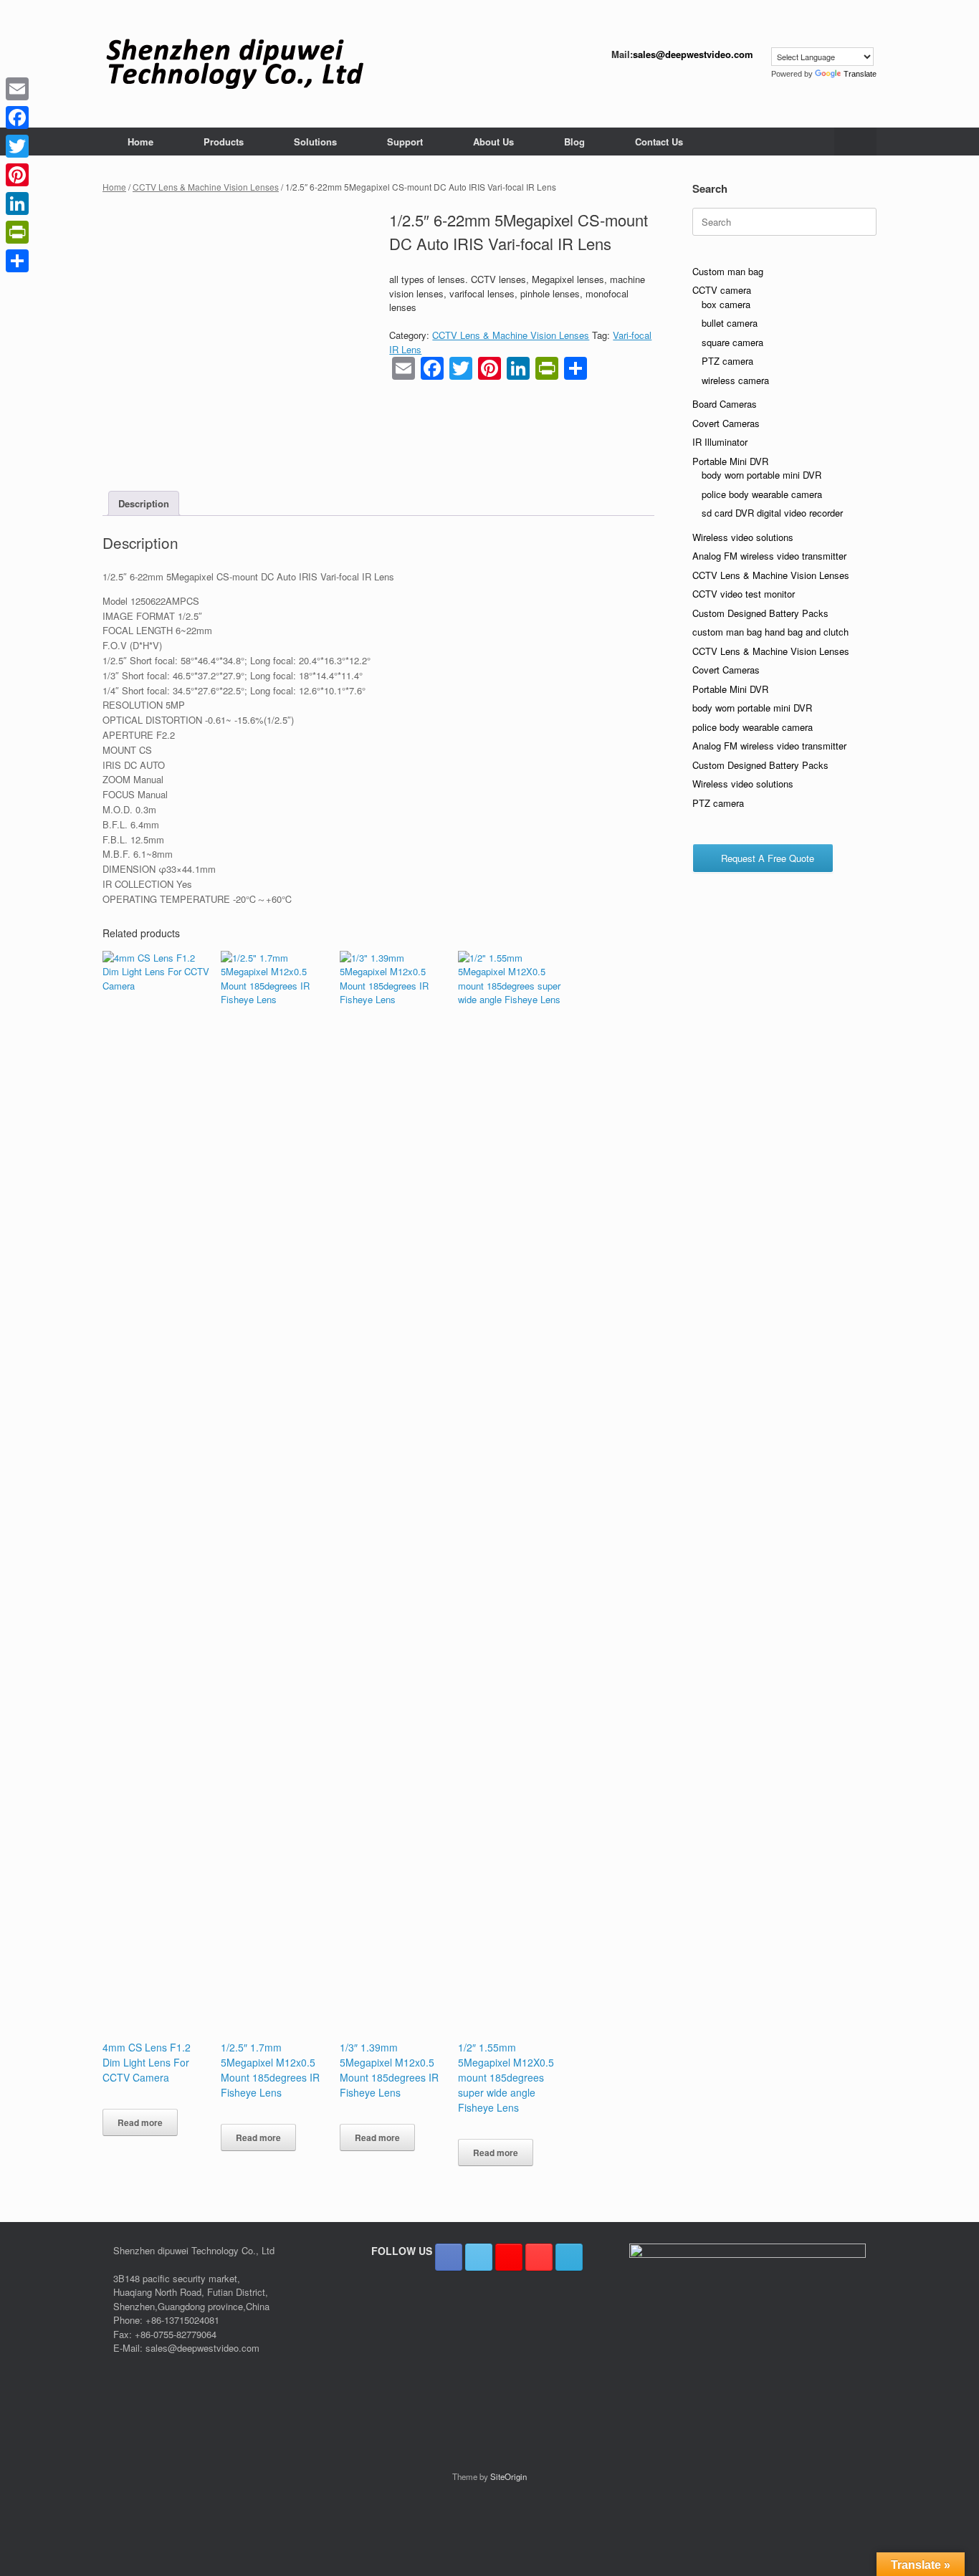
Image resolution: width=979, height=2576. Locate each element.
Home (140, 142)
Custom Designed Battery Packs (760, 613)
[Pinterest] (17, 175)
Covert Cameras (726, 423)
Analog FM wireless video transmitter (769, 556)
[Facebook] (17, 118)
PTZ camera (727, 361)
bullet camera (730, 323)
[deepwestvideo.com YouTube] (539, 2257)
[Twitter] (17, 146)
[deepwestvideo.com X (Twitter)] (479, 2257)
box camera (726, 304)
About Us (493, 142)
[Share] (17, 261)
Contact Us (659, 142)
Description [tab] (144, 503)
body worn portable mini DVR (761, 475)
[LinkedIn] (17, 204)
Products (224, 142)
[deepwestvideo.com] (235, 64)
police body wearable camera (762, 494)
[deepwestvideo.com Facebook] (449, 2257)
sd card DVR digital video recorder (772, 513)
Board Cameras (725, 404)
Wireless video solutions (743, 537)
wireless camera (735, 380)
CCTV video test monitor (744, 594)
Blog (574, 142)
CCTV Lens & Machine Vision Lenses (206, 187)
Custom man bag (728, 271)
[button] (855, 142)
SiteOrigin (508, 2476)
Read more (140, 2122)
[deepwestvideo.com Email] (569, 2257)
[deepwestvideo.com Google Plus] (509, 2257)
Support (405, 142)
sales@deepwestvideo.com (693, 54)
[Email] (17, 89)
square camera (732, 342)
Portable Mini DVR (730, 461)
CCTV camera (722, 290)
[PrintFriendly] (17, 232)
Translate (860, 74)
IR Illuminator (720, 442)
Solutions (315, 142)
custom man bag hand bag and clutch (770, 632)
